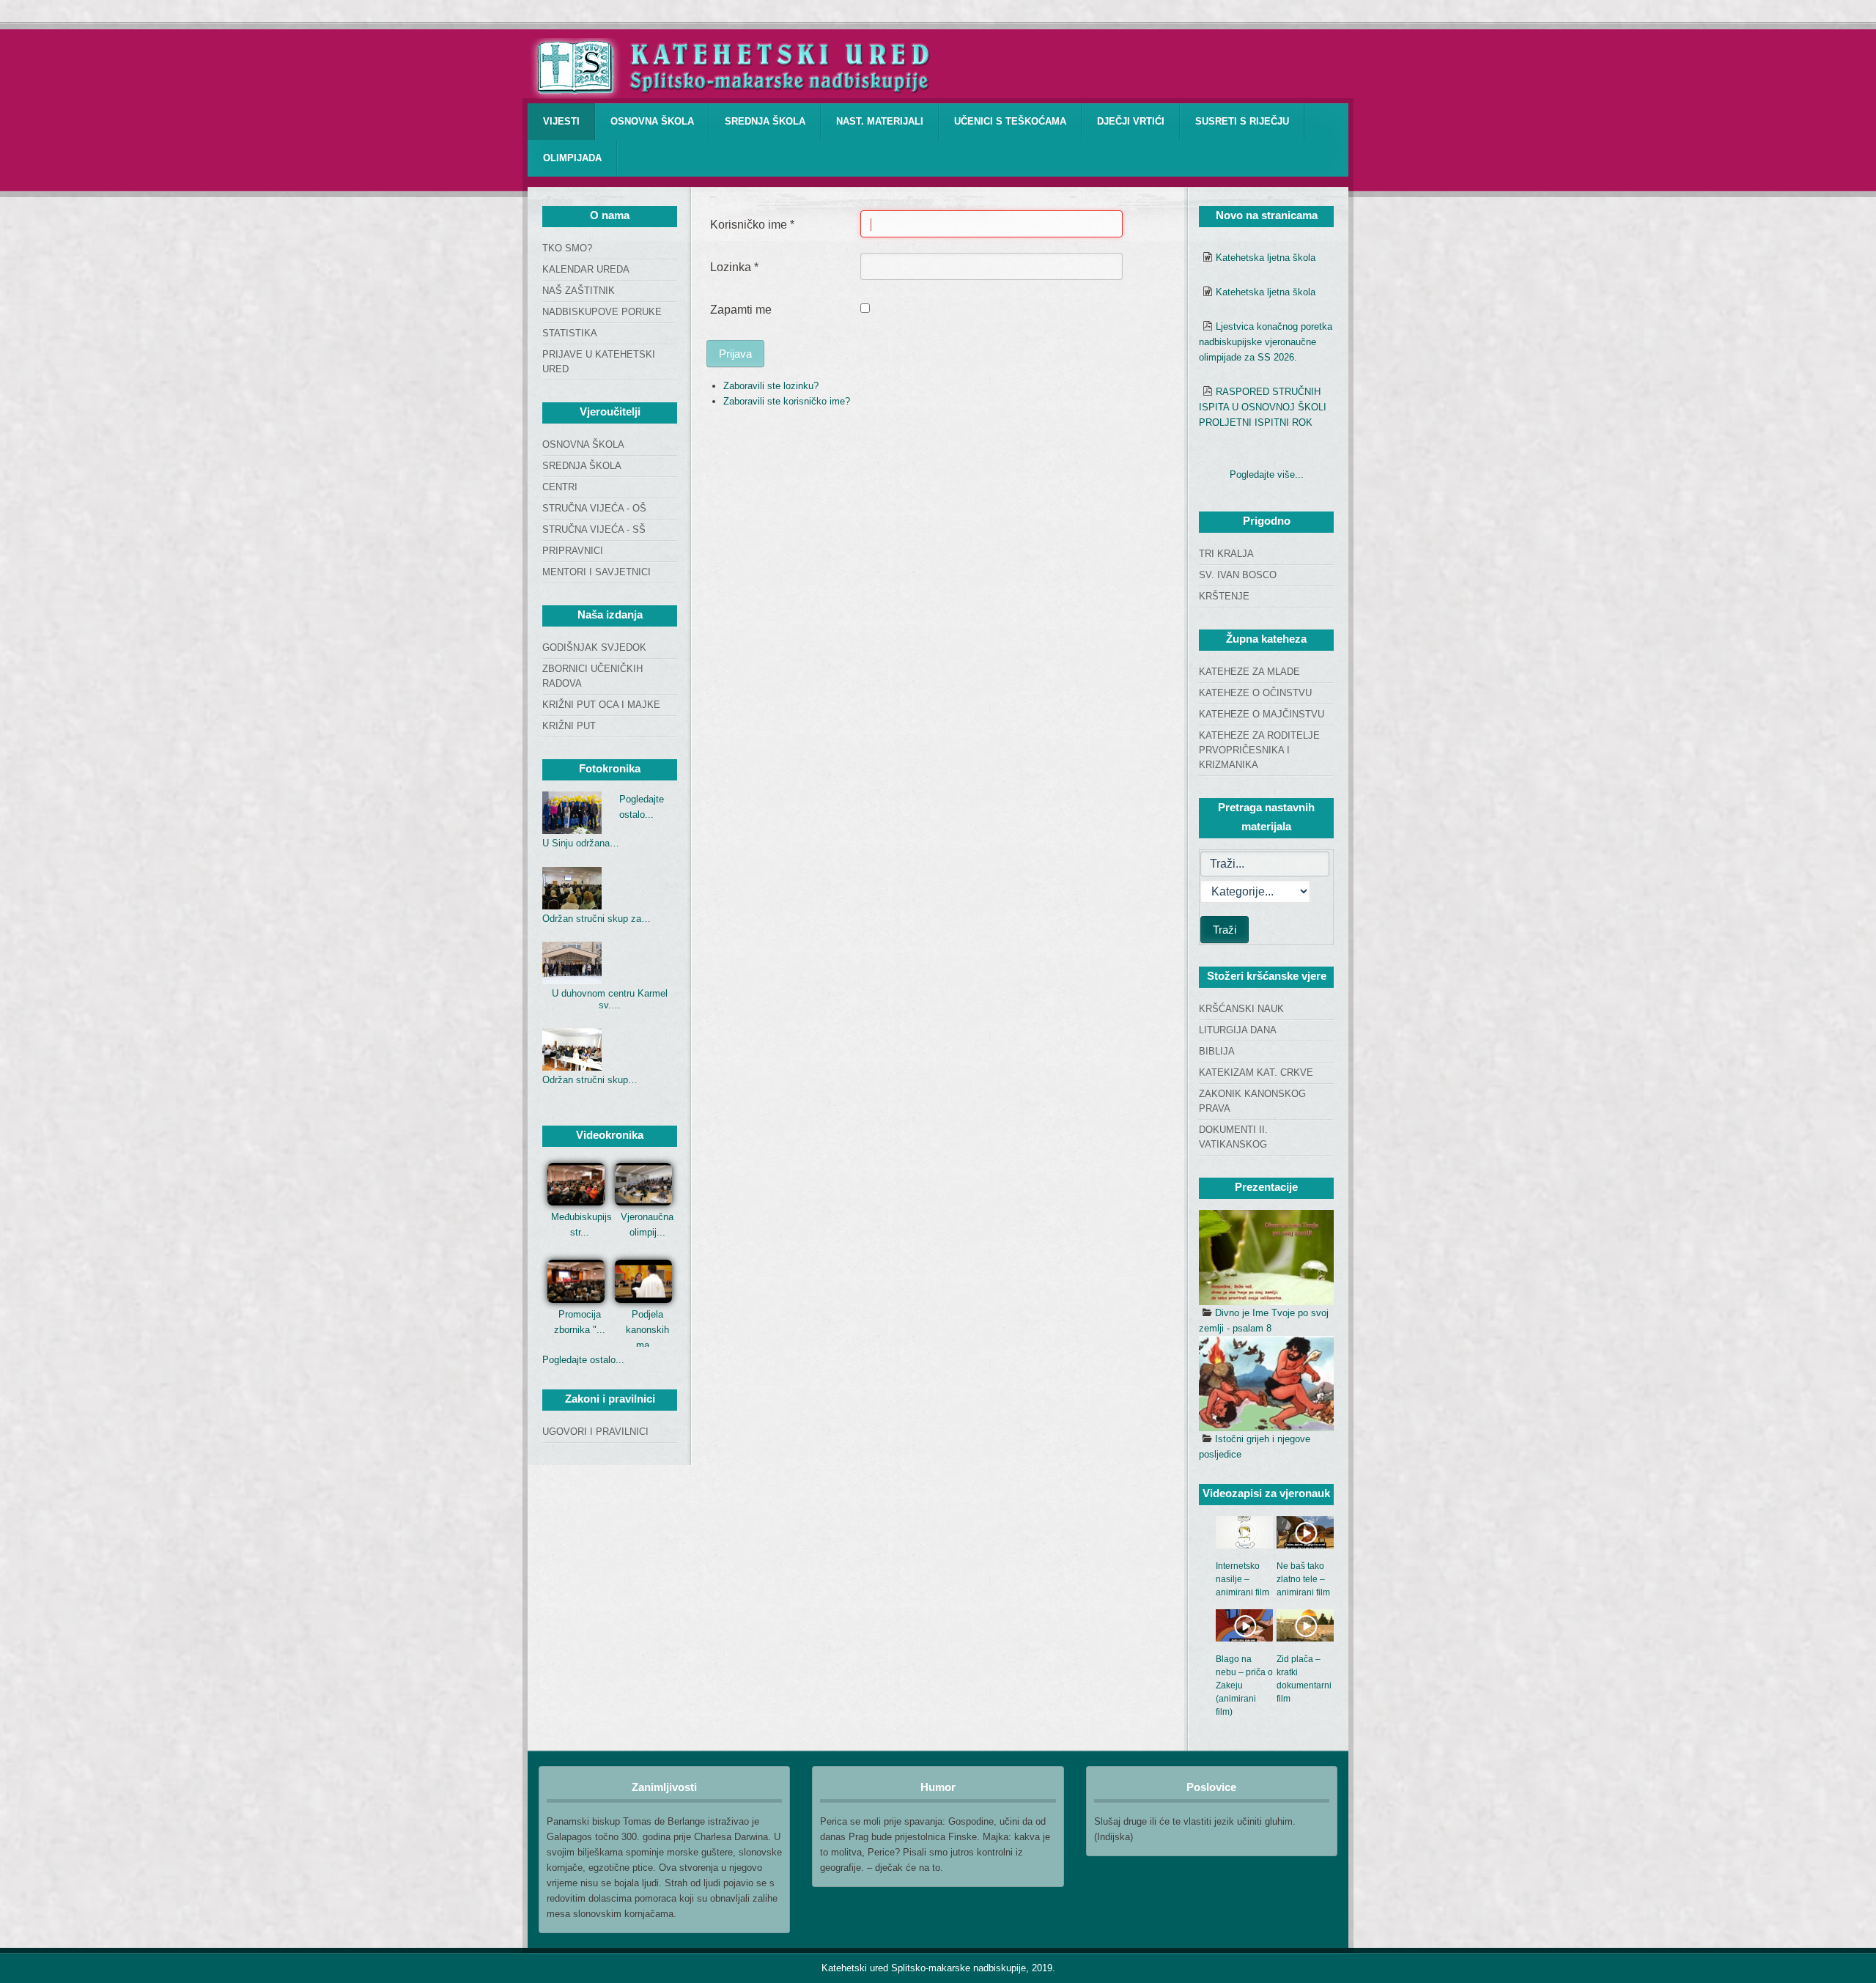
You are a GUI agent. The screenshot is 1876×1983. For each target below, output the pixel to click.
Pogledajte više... (1267, 474)
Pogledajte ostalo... (583, 1360)
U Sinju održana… (581, 843)
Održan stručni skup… (590, 1080)
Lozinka (734, 267)
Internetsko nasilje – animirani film (1242, 1579)
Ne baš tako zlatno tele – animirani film (1303, 1579)
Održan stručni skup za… (597, 919)
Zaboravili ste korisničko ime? (787, 401)
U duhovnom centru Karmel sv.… (610, 999)
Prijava (735, 354)
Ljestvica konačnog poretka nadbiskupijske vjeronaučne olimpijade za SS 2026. (1266, 342)
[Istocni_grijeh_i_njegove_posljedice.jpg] (1266, 1384)
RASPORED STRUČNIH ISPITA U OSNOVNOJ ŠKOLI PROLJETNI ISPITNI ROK (1263, 407)
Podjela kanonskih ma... (647, 1330)
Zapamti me (741, 310)
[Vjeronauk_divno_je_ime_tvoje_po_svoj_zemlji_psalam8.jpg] (1266, 1258)
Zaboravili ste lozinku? (771, 386)
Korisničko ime (752, 225)
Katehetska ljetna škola (1266, 258)
